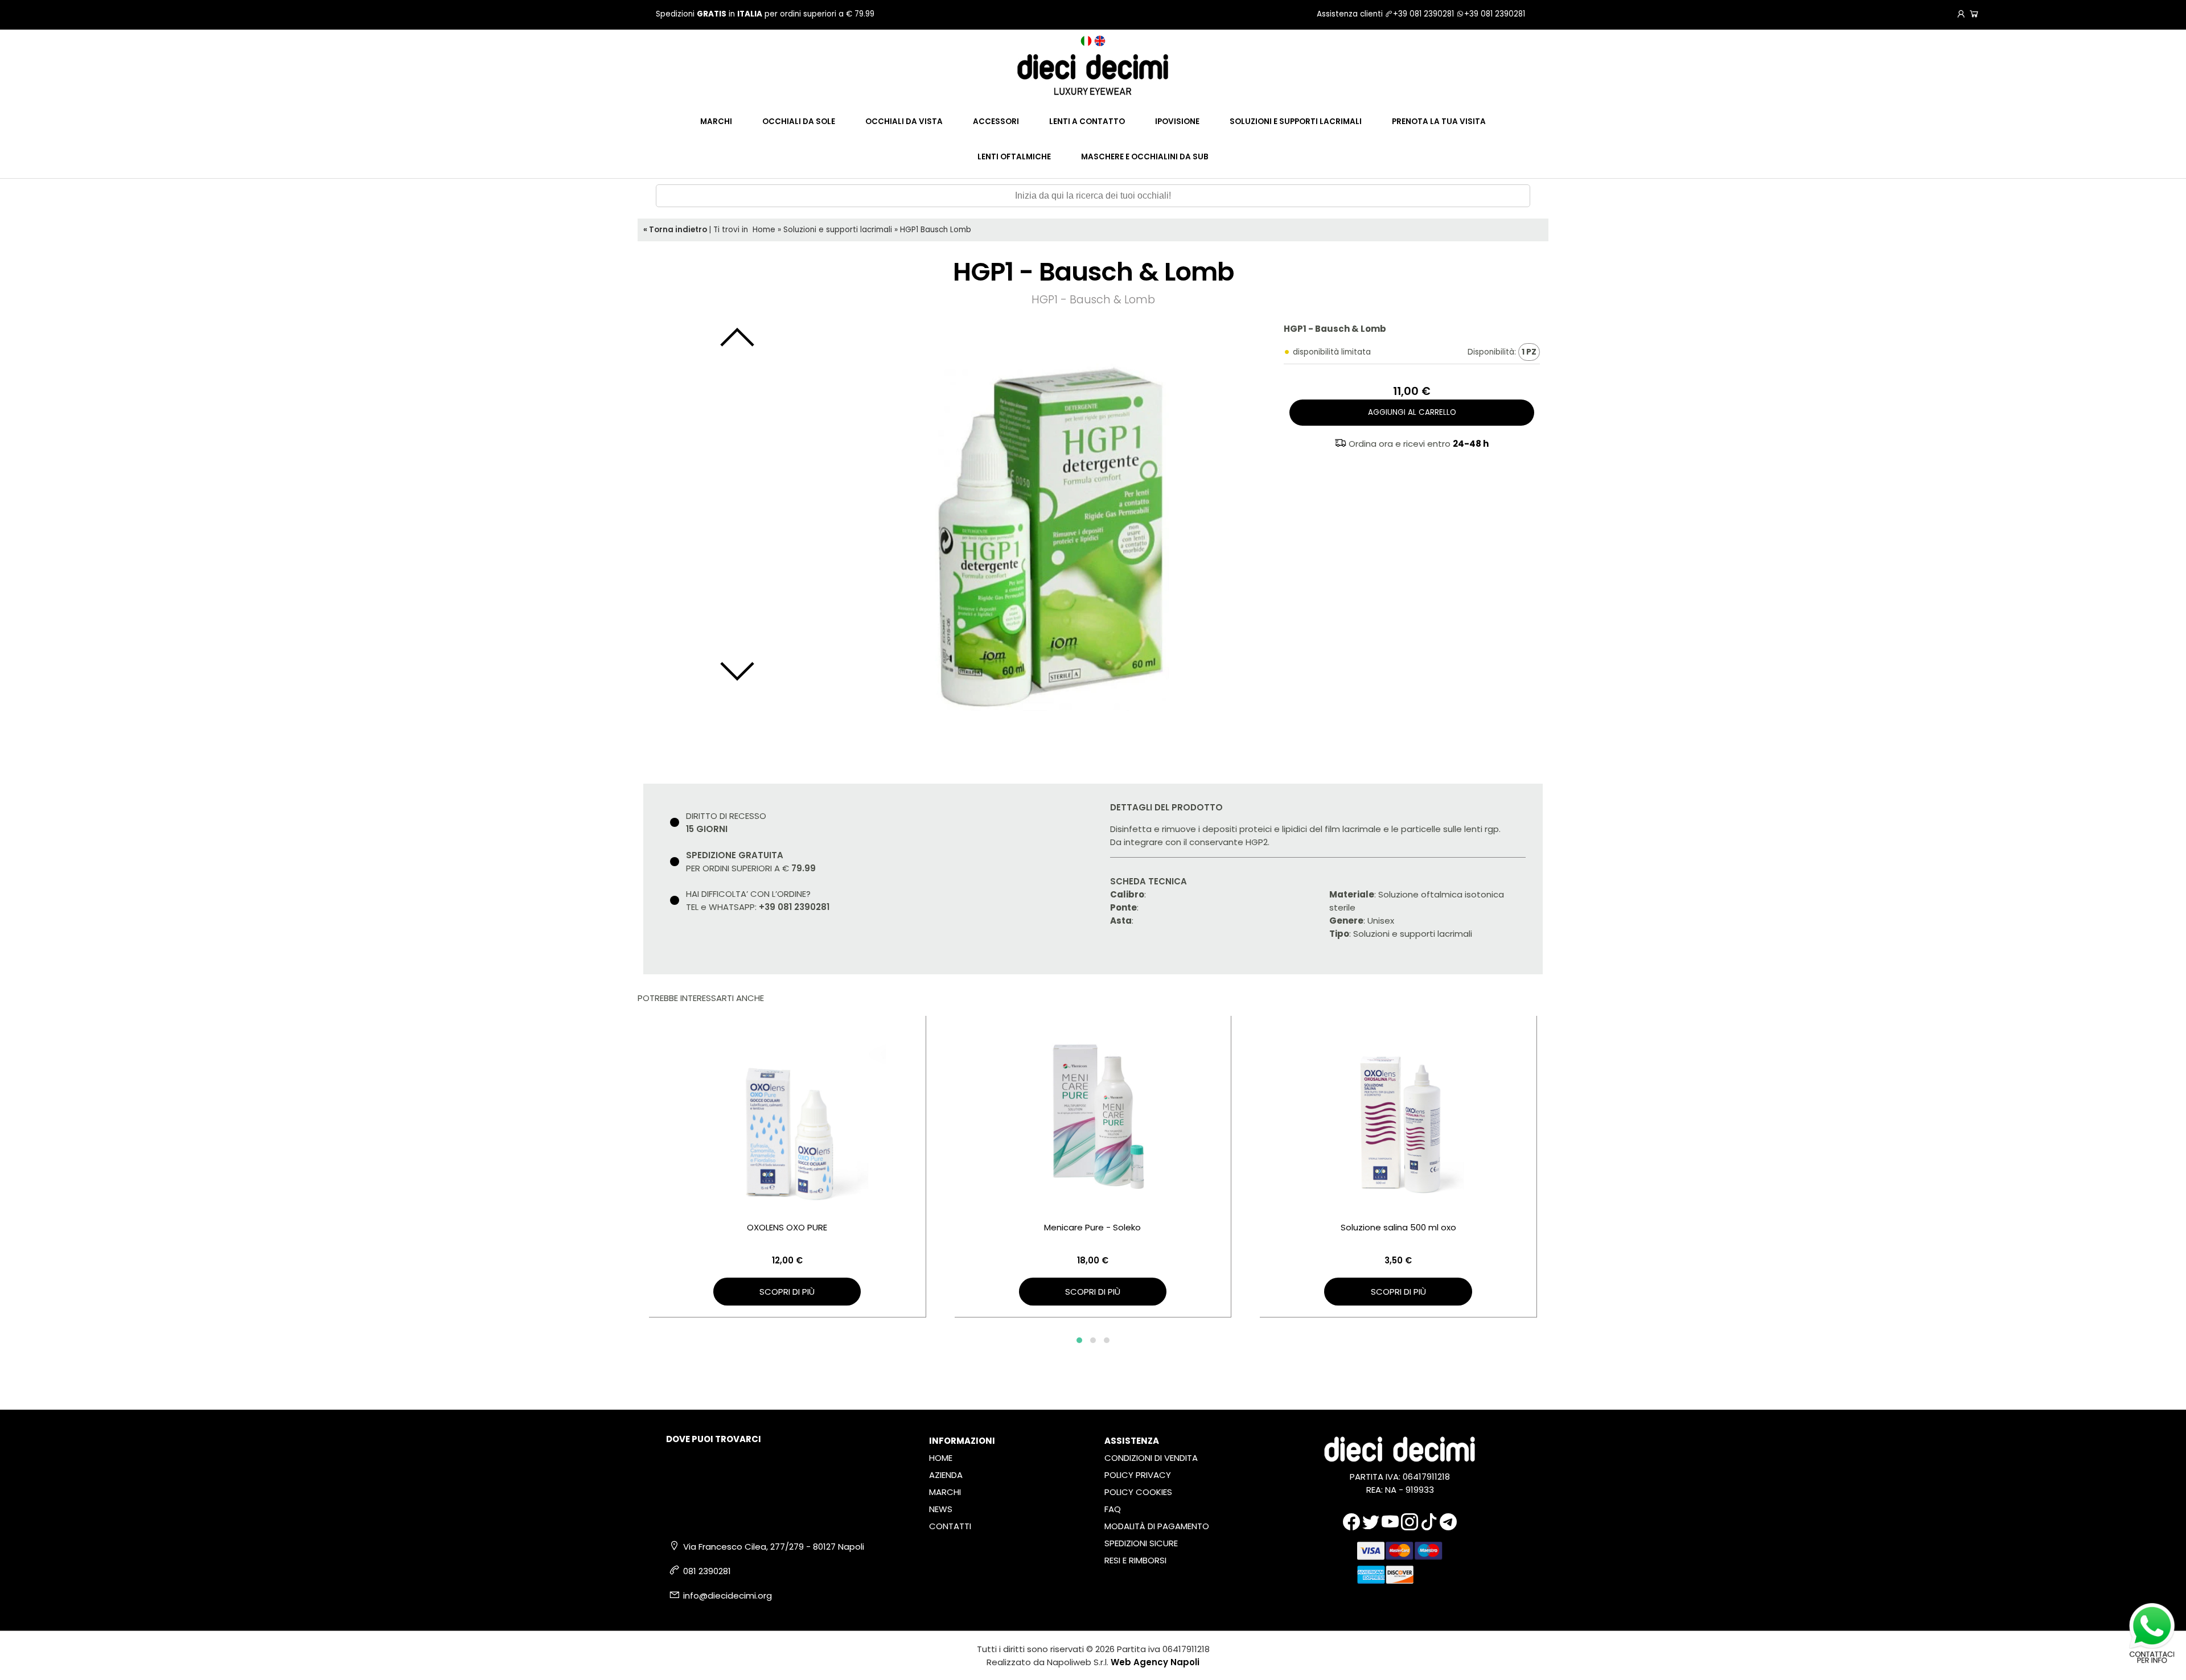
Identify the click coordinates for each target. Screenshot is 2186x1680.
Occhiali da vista (904, 122)
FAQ (1113, 1509)
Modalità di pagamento (1157, 1526)
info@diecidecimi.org (728, 1595)
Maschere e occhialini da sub (1145, 157)
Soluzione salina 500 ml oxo (1093, 1227)
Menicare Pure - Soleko (787, 1227)
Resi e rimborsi (1135, 1560)
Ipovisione (1177, 122)
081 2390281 (707, 1571)
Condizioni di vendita (1151, 1458)
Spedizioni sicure (1141, 1543)
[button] (1079, 1340)
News (941, 1509)
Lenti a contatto (1087, 122)
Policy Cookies (1138, 1492)
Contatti (950, 1526)
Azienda (946, 1475)
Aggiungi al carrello (1412, 412)
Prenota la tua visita (1439, 122)
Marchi (716, 122)
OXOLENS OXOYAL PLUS (1398, 1227)
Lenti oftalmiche (1014, 157)
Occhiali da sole (799, 122)
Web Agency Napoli (1155, 1662)
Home (764, 230)
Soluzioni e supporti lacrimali (1296, 122)
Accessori (996, 122)
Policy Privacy (1138, 1475)
